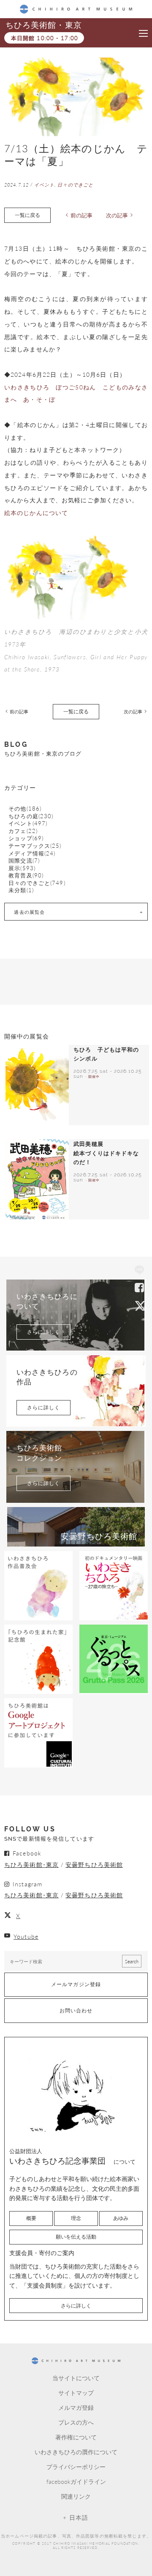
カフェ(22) (23, 831)
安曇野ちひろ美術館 (94, 1864)
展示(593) (22, 868)
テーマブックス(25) (35, 846)
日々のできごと (75, 185)
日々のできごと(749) (37, 883)
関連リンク (76, 2496)
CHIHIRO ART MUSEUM (76, 9)
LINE (139, 1271)
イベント (44, 185)
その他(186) (25, 809)
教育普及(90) (26, 876)
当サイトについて (76, 2378)
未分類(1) (21, 890)
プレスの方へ (76, 2422)
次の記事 (117, 215)
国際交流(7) (24, 861)
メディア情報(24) (32, 854)
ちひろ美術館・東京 (43, 25)
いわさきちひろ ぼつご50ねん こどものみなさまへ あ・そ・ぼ (76, 393)
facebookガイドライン (76, 2481)
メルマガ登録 (76, 2407)
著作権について (76, 2437)
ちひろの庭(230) (31, 816)
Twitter (139, 1305)
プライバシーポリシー (76, 2466)
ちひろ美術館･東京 (31, 1864)
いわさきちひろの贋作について (76, 2452)
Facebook (139, 1288)
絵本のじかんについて (36, 512)
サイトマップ (76, 2392)
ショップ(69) (26, 838)
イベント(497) (28, 823)
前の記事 (81, 215)
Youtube (26, 1936)
